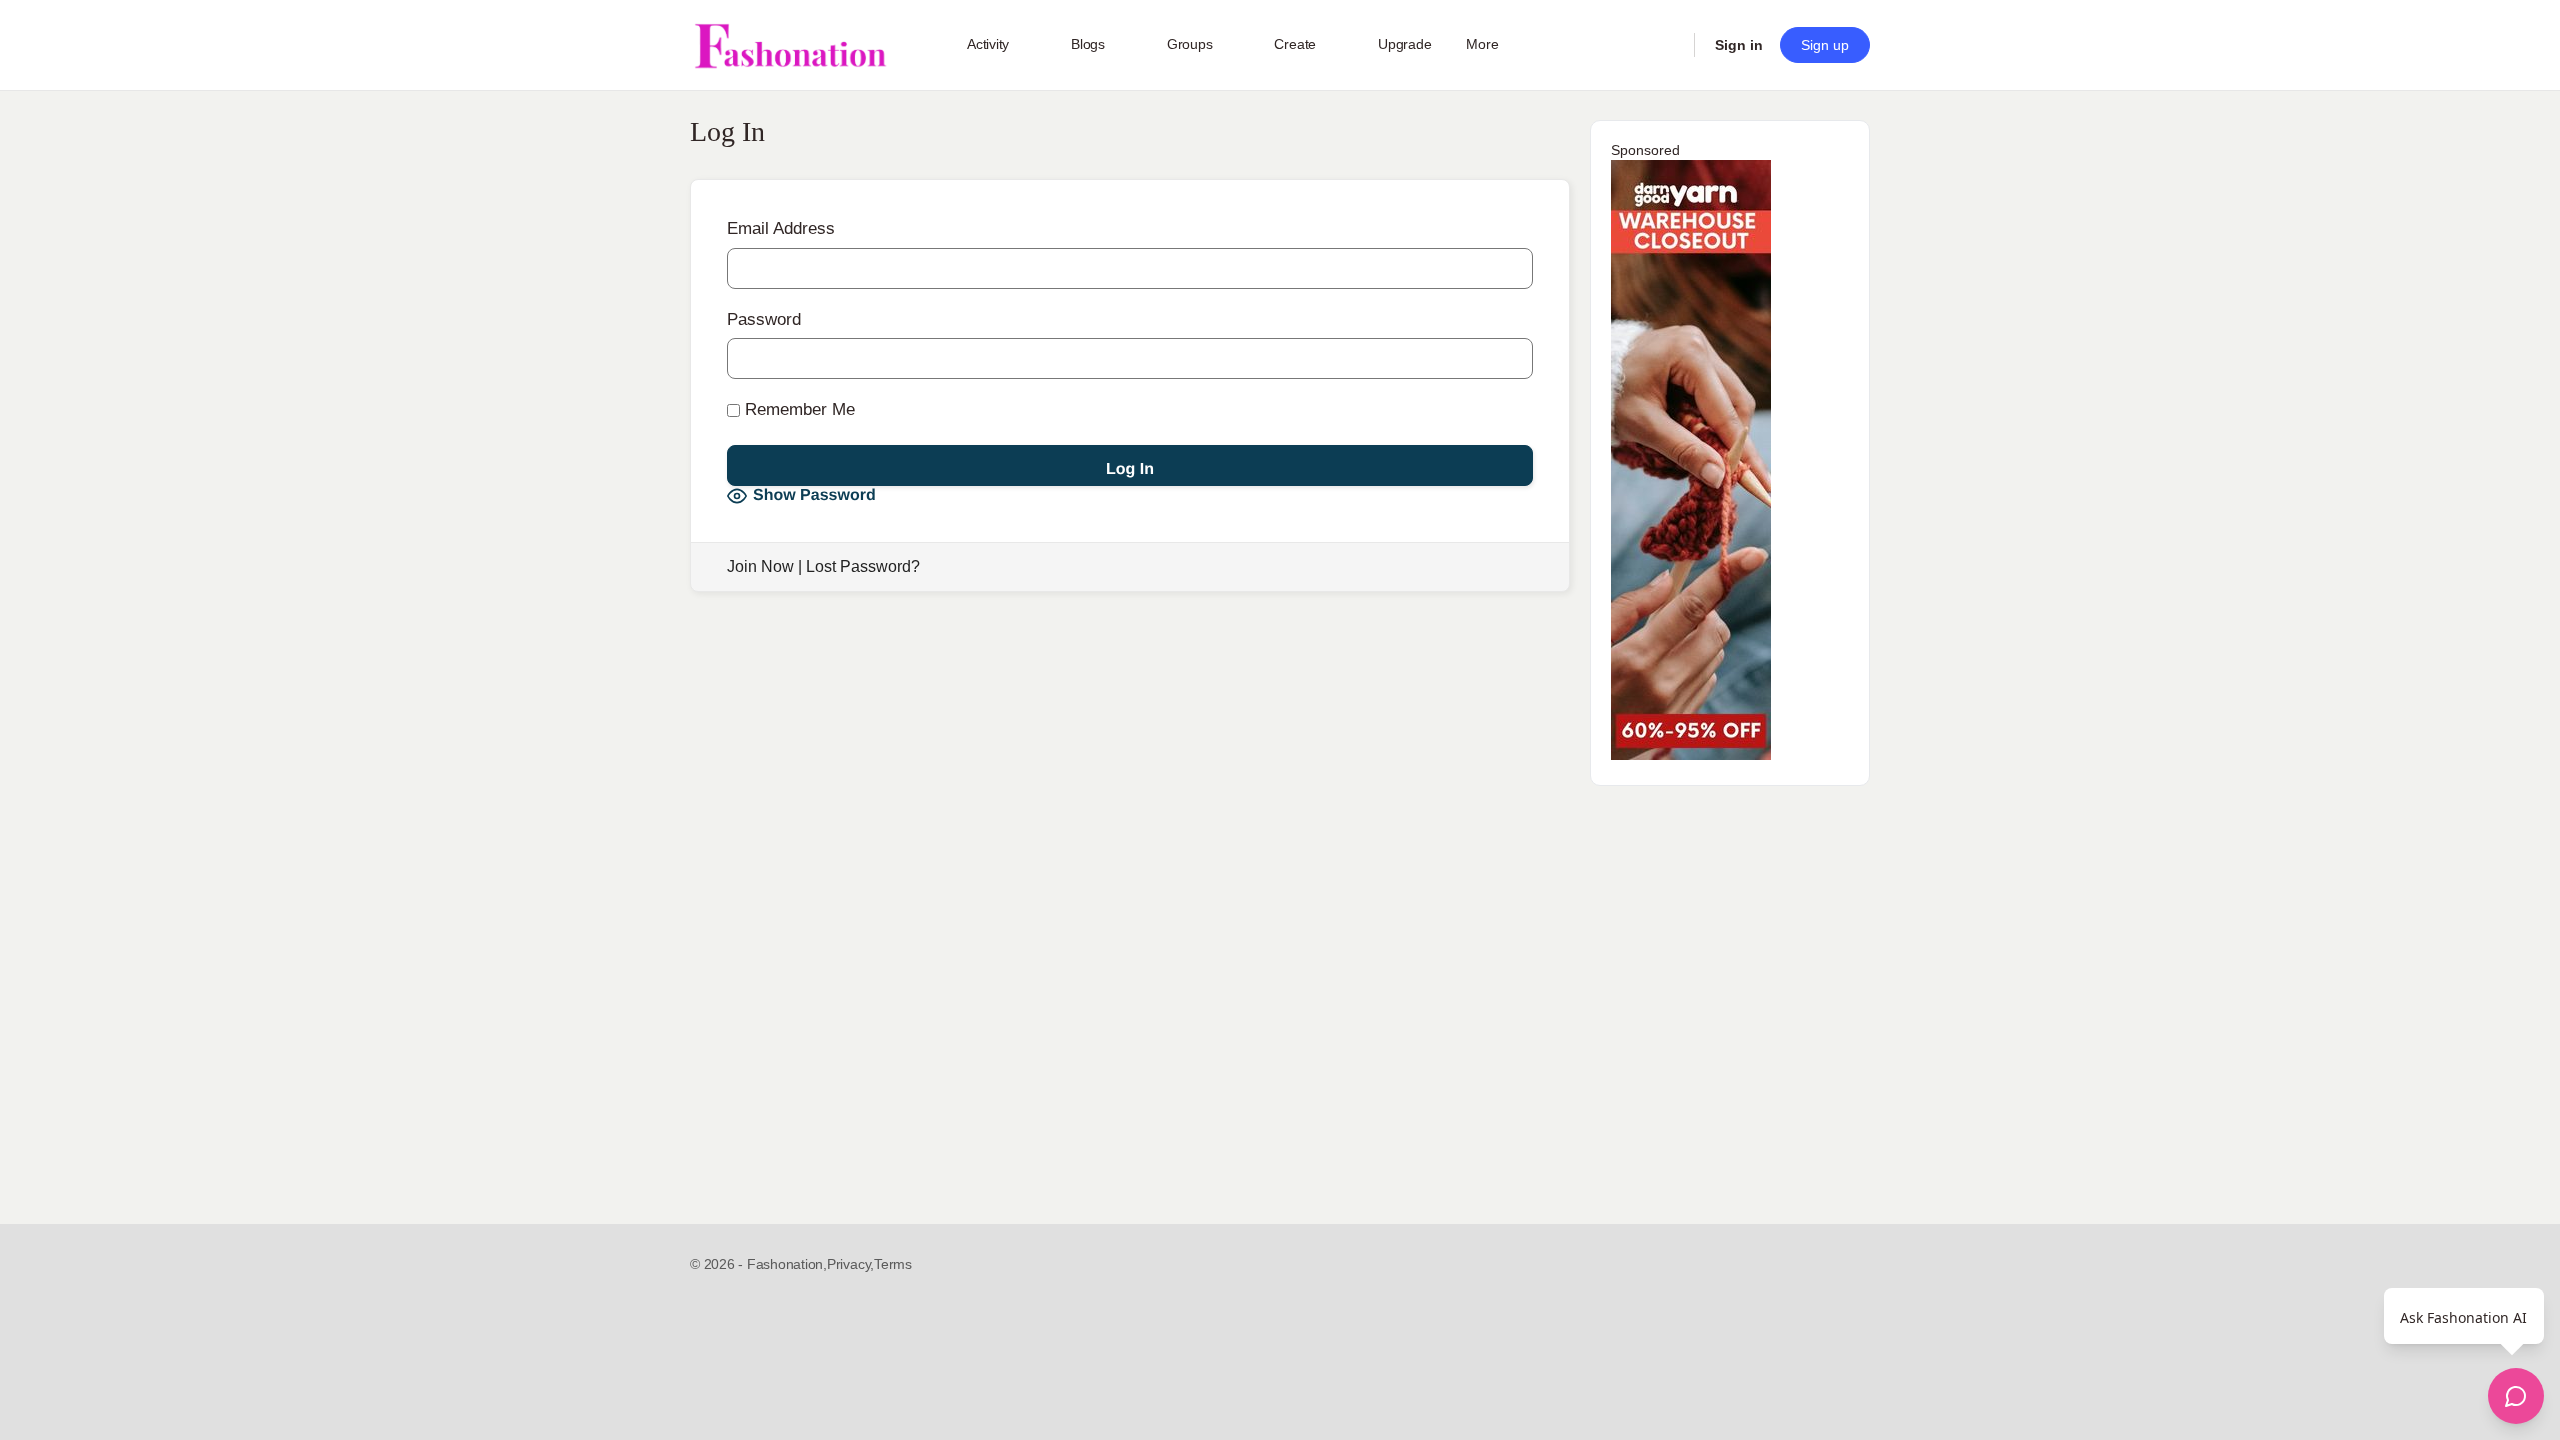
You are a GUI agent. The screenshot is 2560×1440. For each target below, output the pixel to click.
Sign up (1825, 45)
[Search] (1666, 45)
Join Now (760, 566)
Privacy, (850, 1264)
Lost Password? (863, 566)
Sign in (1739, 45)
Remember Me (797, 409)
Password (764, 319)
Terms (893, 1264)
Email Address (781, 228)
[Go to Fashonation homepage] (790, 45)
